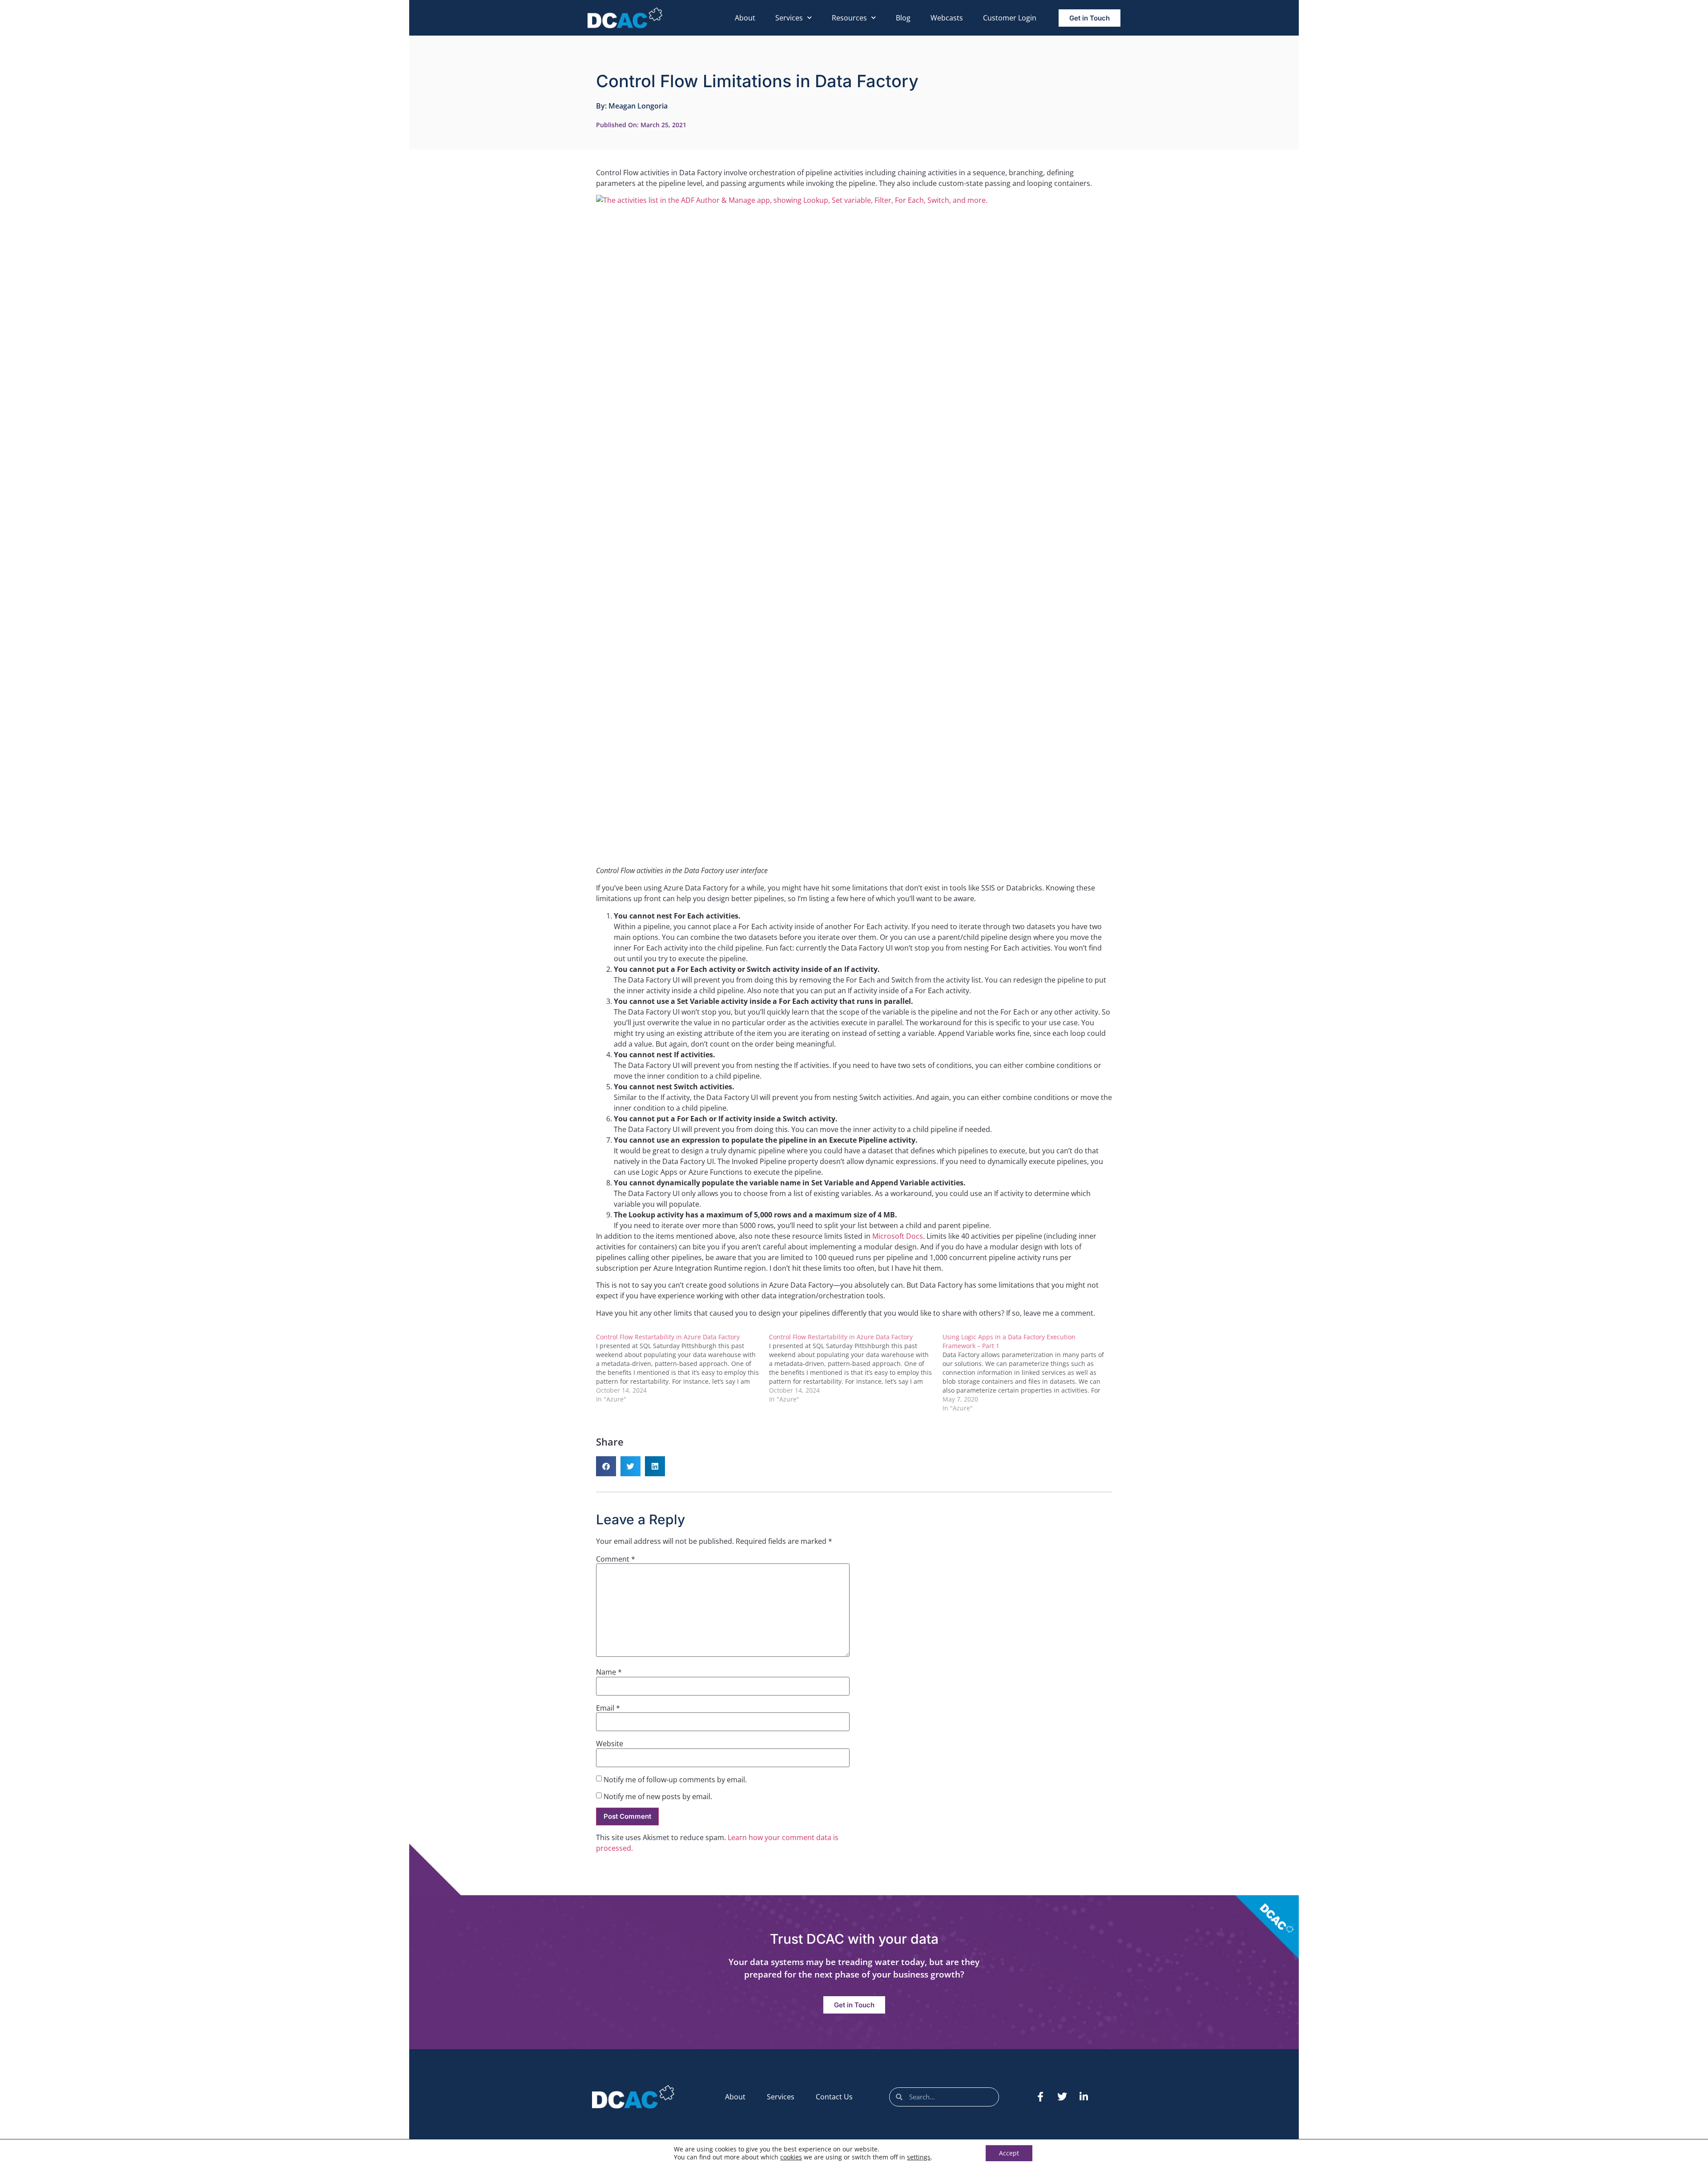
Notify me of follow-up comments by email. (675, 1780)
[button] (606, 1466)
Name (609, 1672)
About (745, 18)
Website (610, 1744)
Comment (616, 1559)
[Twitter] (1062, 2097)
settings (919, 2157)
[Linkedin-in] (1084, 2097)
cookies (791, 2157)
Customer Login (1010, 18)
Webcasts (947, 18)
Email (608, 1708)
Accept (1009, 2153)
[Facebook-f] (1040, 2097)
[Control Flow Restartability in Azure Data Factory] (683, 1368)
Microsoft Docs (898, 1236)
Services (789, 18)
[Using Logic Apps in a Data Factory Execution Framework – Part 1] (1029, 1373)
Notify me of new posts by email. (658, 1796)
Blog (903, 18)
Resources (849, 18)
